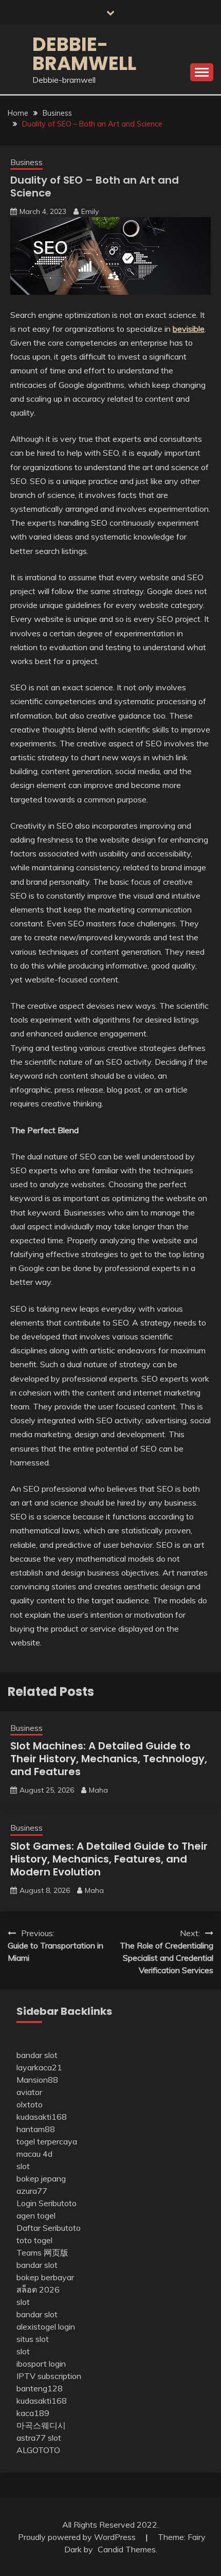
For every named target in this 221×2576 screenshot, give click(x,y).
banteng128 (40, 2388)
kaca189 (33, 2413)
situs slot (33, 2339)
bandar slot (37, 2055)
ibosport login (41, 2364)
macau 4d (34, 2154)
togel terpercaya (47, 2141)
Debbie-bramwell (84, 54)
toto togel (34, 2240)
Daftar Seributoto (49, 2228)
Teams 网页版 (42, 2252)
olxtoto (30, 2104)
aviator (29, 2092)
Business (26, 162)
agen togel (36, 2215)
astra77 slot (39, 2438)
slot (23, 2166)
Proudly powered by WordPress (78, 2537)
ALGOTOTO (38, 2450)
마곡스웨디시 (41, 2425)
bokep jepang (41, 2178)
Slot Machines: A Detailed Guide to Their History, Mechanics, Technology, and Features (109, 1759)
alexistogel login (46, 2327)
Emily (90, 211)
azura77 (32, 2191)
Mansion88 (37, 2080)
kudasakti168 (42, 2117)
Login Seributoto (47, 2203)
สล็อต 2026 (38, 2289)
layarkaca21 (39, 2067)
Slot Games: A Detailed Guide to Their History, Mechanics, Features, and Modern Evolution (109, 1859)
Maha (98, 1790)
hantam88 (36, 2129)
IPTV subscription (49, 2376)
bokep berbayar (45, 2277)
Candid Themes (127, 2549)
